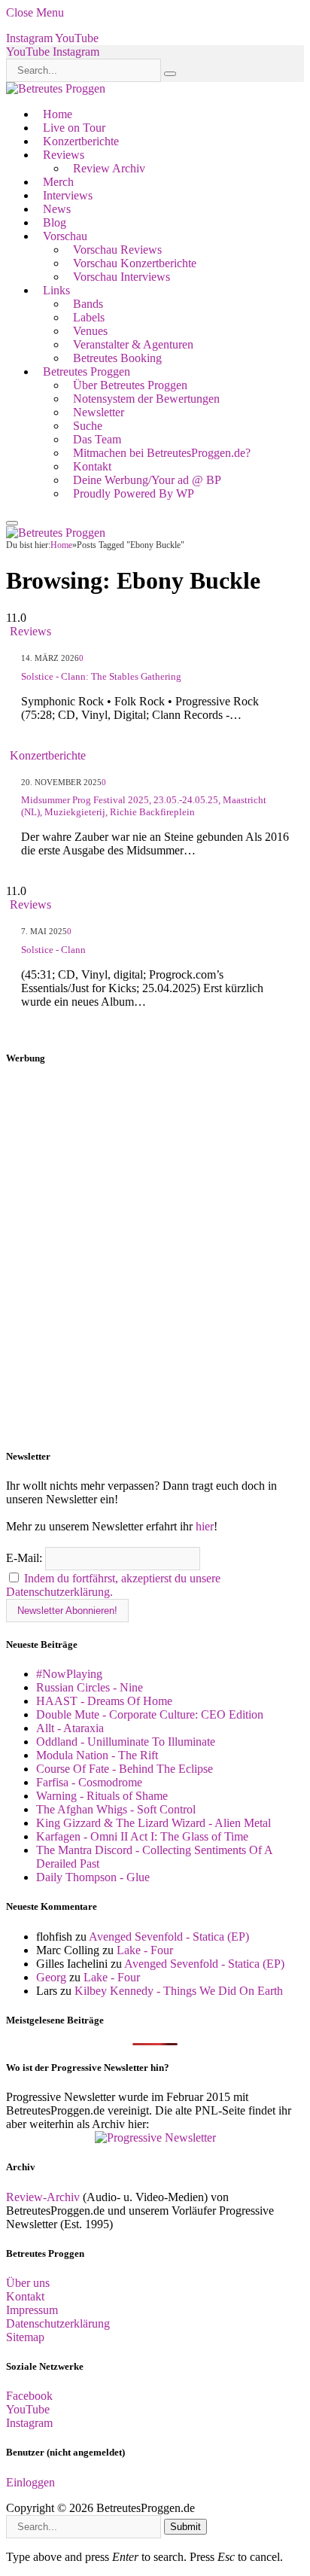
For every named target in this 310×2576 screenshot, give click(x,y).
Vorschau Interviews (122, 277)
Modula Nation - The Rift (97, 1755)
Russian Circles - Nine (90, 1687)
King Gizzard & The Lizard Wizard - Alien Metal (153, 1823)
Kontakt (92, 466)
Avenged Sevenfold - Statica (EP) (169, 1937)
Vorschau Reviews (117, 250)
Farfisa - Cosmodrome (89, 1782)
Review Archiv (109, 168)
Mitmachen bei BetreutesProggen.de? (162, 453)
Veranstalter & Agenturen (133, 344)
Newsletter (99, 412)
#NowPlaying (69, 1674)
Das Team (97, 439)
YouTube (28, 2409)
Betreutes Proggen (87, 371)
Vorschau (65, 236)
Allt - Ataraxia (70, 1728)
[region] (155, 1258)
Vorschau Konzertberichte (135, 263)
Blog (55, 222)
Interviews (68, 195)
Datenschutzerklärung (58, 2323)
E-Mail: (26, 1558)
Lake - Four (145, 1950)
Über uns (28, 2283)
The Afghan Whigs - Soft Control (116, 1809)
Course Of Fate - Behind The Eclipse (125, 1769)
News (57, 209)
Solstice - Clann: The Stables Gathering (101, 676)
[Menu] (12, 523)
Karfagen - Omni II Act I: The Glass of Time (142, 1836)
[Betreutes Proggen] (56, 88)
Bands (88, 304)
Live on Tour (74, 128)
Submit (185, 2527)
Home (58, 114)
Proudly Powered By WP (134, 493)
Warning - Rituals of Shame (102, 1796)
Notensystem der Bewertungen (146, 399)
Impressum (32, 2310)
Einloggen (30, 2482)
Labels (89, 317)
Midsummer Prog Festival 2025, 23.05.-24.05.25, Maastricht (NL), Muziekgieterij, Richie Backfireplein (144, 806)
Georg (51, 1977)
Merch (58, 182)
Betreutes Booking (117, 358)
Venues (90, 331)
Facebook (29, 2396)
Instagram (29, 2423)
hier (205, 1526)
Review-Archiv (43, 2197)
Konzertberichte (81, 141)
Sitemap (25, 2337)
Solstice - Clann (53, 950)
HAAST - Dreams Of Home (104, 1701)
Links (56, 290)
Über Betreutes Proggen (130, 385)
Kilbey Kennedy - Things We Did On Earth (179, 1991)
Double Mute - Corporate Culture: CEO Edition (150, 1714)
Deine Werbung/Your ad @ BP (147, 480)
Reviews (64, 155)
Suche (88, 426)
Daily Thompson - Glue (93, 1877)
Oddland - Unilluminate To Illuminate (126, 1742)
